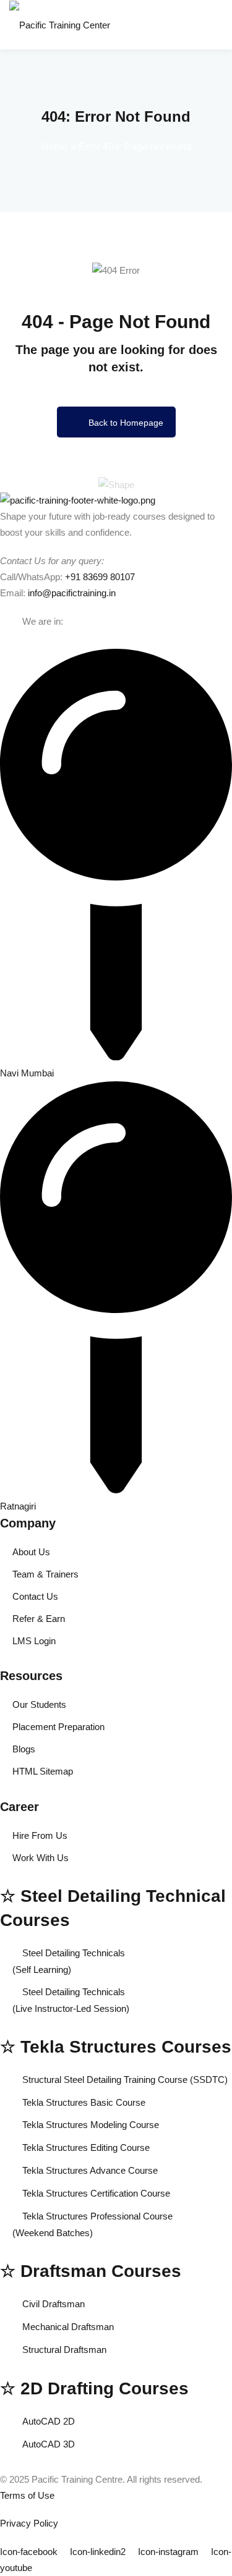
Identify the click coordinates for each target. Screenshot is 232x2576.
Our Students (39, 1704)
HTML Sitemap (43, 1771)
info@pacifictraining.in (72, 593)
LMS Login (34, 1641)
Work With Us (41, 1858)
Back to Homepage (126, 423)
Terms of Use (27, 2495)
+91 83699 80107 (100, 577)
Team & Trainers (45, 1574)
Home (55, 147)
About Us (31, 1552)
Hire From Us (40, 1835)
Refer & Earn (39, 1619)
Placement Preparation (58, 1727)
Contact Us (35, 1596)
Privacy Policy (29, 2523)
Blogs (24, 1749)
